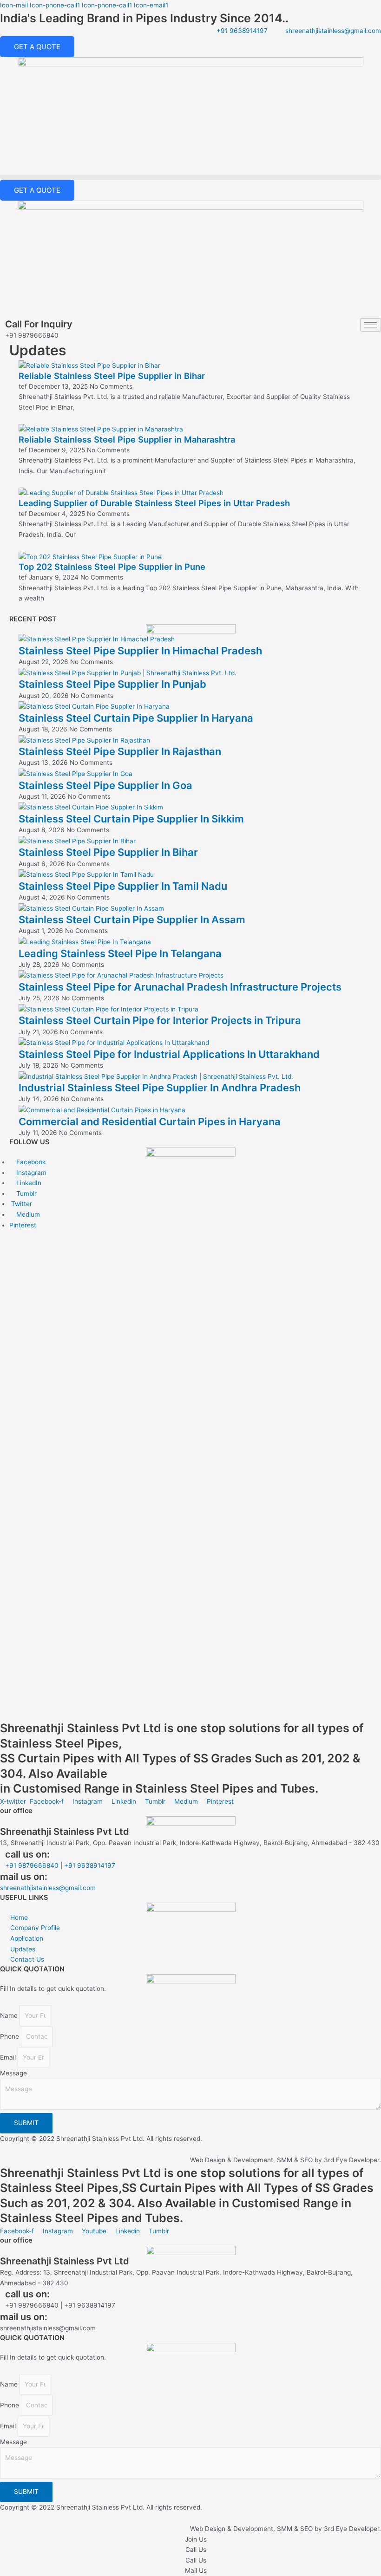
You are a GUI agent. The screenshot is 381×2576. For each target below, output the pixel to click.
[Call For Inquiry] (3, 321)
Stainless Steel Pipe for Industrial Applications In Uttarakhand (169, 1054)
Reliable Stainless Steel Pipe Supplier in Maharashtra (127, 439)
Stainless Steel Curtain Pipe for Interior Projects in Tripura (160, 1020)
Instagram (30, 1173)
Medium (27, 1214)
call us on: (27, 1854)
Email (9, 2057)
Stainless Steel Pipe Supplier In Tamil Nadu (123, 886)
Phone (10, 2036)
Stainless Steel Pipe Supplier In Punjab (112, 684)
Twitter (21, 1204)
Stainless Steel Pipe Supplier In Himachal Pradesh (140, 651)
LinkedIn (28, 1183)
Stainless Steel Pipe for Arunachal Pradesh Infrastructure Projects (180, 987)
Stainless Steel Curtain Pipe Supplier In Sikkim (131, 819)
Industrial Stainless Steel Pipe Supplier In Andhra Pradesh (160, 1088)
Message (13, 2073)
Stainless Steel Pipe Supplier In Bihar (108, 852)
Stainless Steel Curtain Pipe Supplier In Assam (132, 920)
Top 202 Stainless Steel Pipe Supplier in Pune (112, 567)
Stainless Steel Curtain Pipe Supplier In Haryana (136, 718)
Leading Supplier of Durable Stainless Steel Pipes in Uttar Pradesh (154, 503)
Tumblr (26, 1193)
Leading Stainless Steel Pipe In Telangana (120, 953)
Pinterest (23, 1225)
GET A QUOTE (37, 47)
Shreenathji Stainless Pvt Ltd (65, 1832)
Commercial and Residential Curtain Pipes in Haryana (150, 1122)
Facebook (30, 1162)
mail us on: (24, 2317)
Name (10, 2015)
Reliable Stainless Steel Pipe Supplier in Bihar (112, 376)
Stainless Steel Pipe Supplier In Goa (105, 785)
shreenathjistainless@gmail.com (48, 1888)
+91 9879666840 (32, 1865)
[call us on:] (3, 1851)
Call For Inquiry (39, 324)
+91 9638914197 (90, 1865)
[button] (190, 177)
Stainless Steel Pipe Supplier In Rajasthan (120, 751)
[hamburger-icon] (371, 325)
